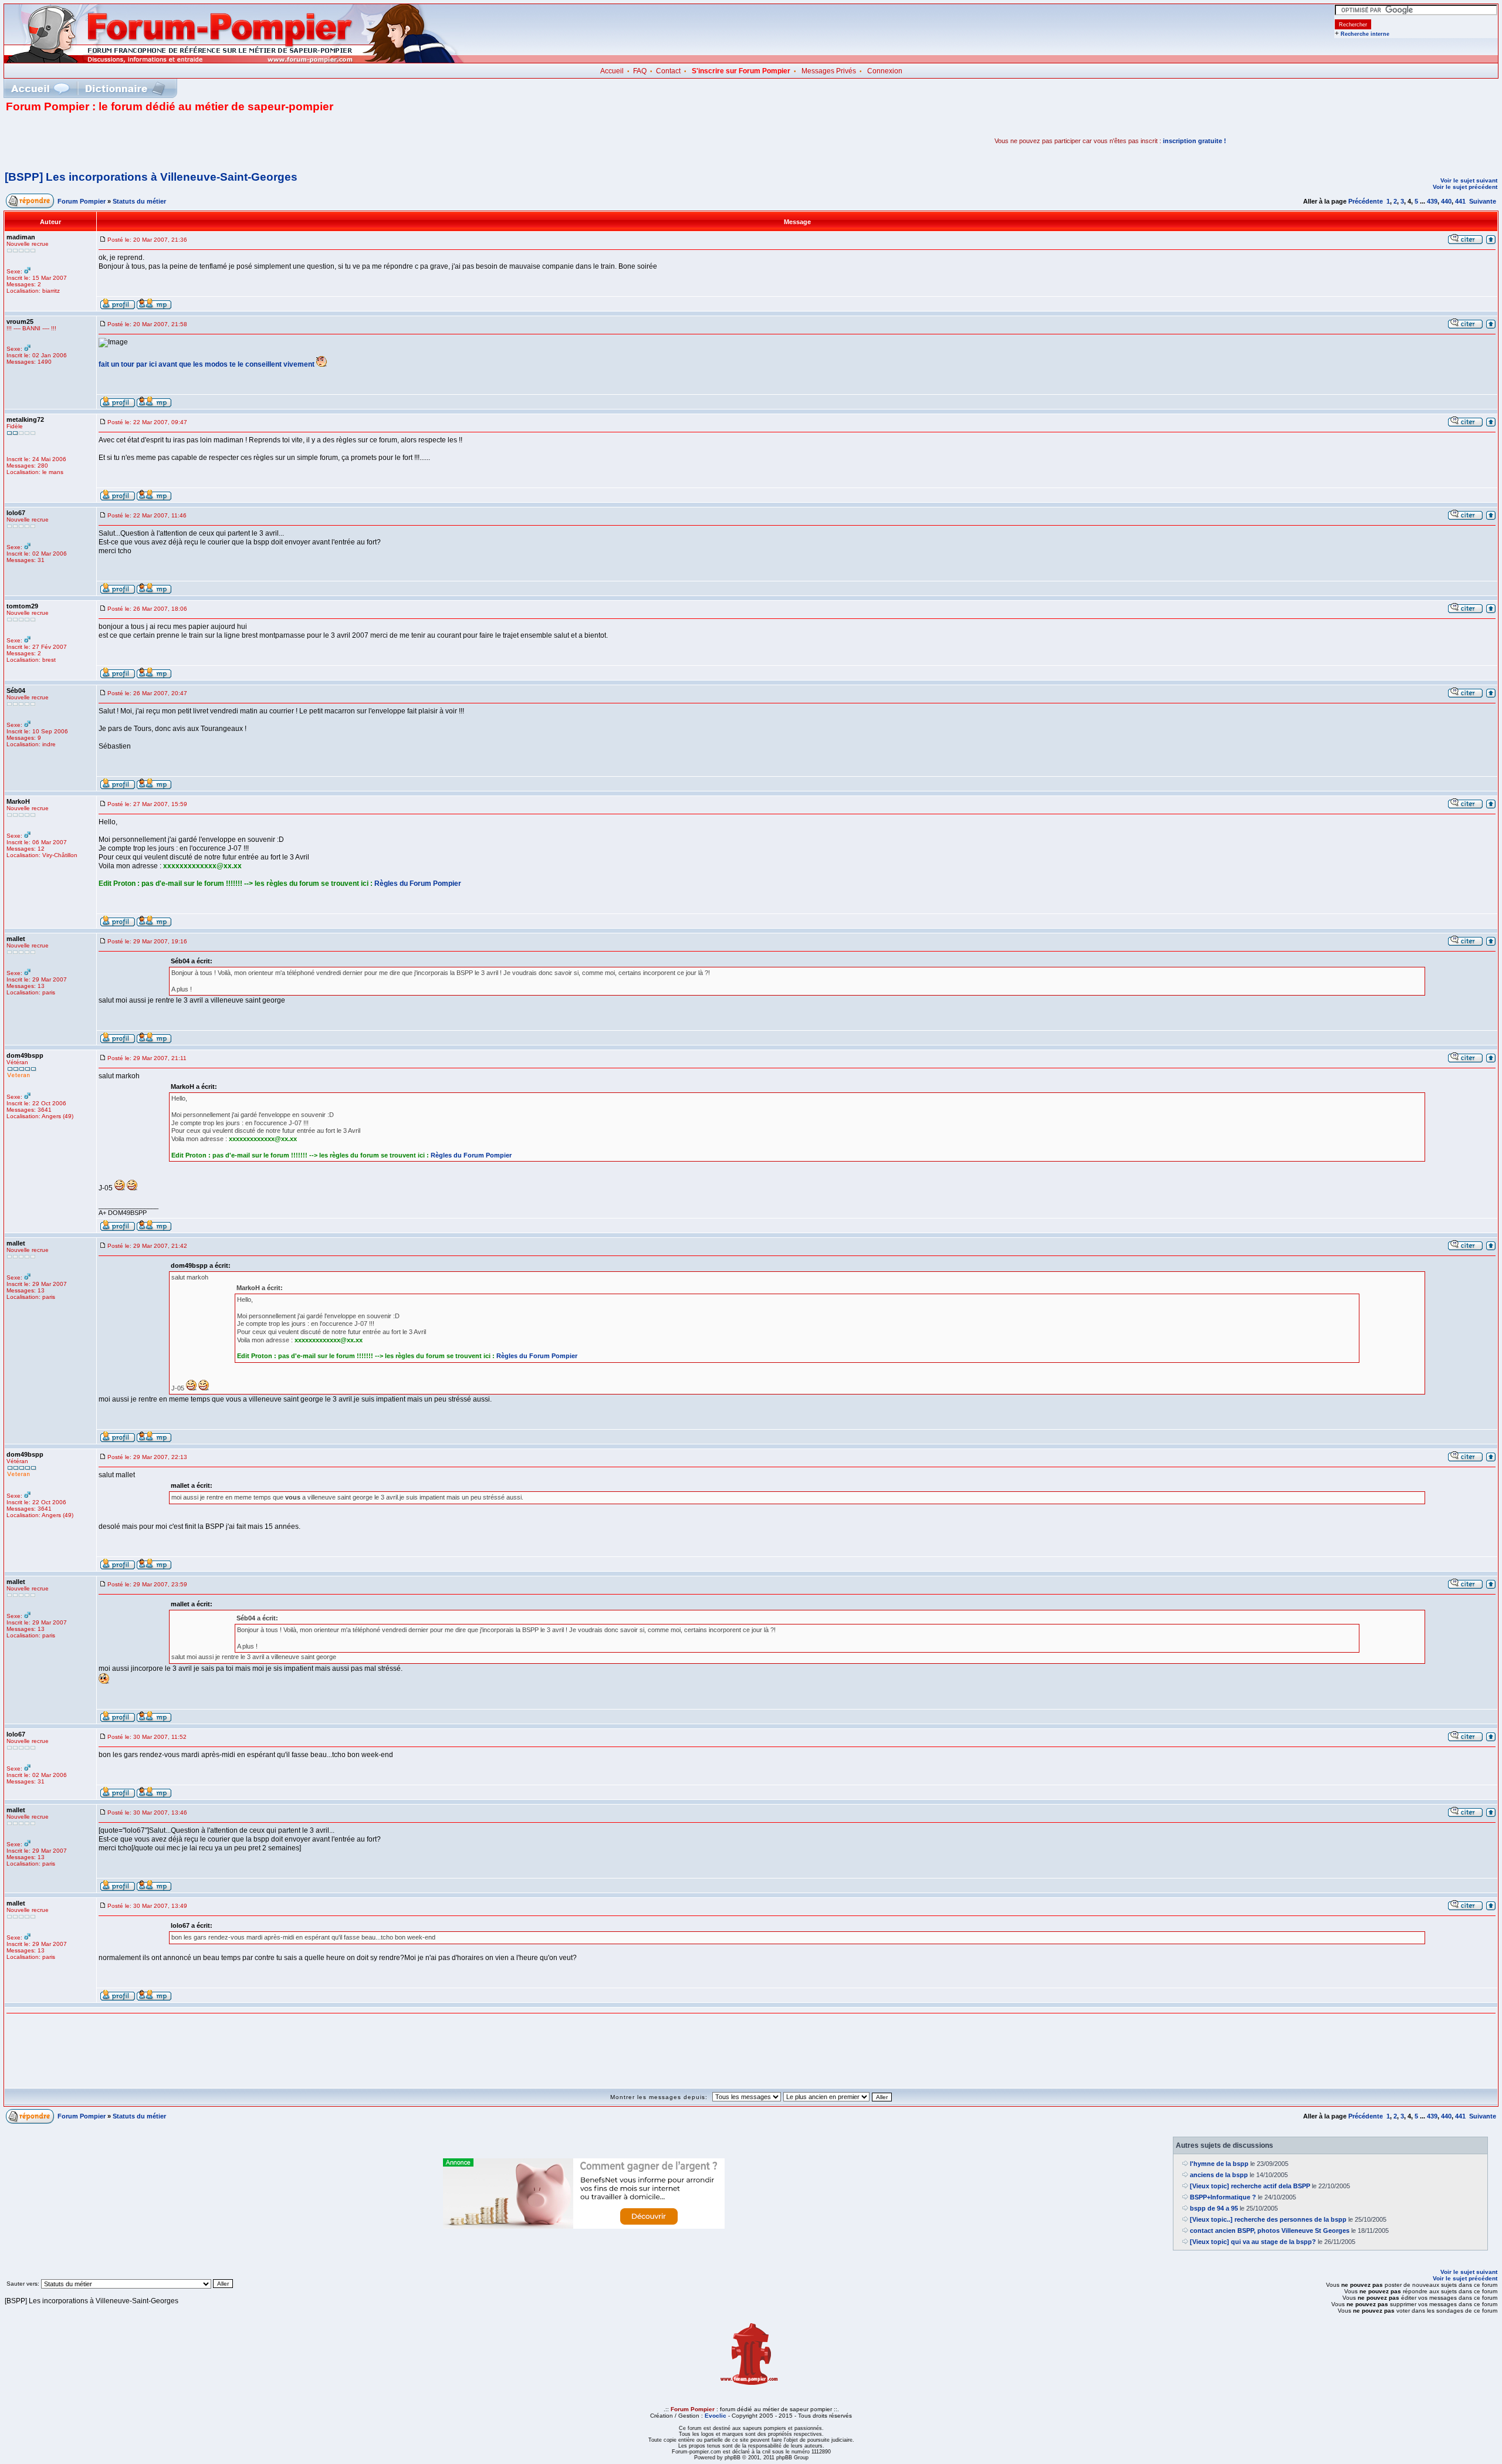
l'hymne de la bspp (1219, 2164)
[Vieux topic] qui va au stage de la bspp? (1253, 2242)
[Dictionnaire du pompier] (125, 88)
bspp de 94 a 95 (1214, 2208)
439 (1432, 201)
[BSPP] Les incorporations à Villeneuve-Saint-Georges (151, 177)
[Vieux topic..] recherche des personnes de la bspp (1268, 2219)
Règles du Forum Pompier (418, 884)
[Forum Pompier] (234, 60)
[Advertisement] (143, 141)
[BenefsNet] (584, 2226)
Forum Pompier (82, 201)
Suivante (1483, 201)
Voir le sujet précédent (1465, 187)
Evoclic (716, 2416)
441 (1460, 201)
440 (1446, 201)
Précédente (1366, 201)
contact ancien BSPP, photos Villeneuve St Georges (1270, 2231)
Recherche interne (1365, 34)
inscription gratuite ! (1195, 141)
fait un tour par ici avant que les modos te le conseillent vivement (207, 364)
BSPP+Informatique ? (1223, 2197)
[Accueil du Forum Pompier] (40, 88)
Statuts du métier (139, 201)
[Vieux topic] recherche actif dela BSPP (1250, 2186)
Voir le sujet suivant (1469, 180)
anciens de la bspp (1219, 2175)
